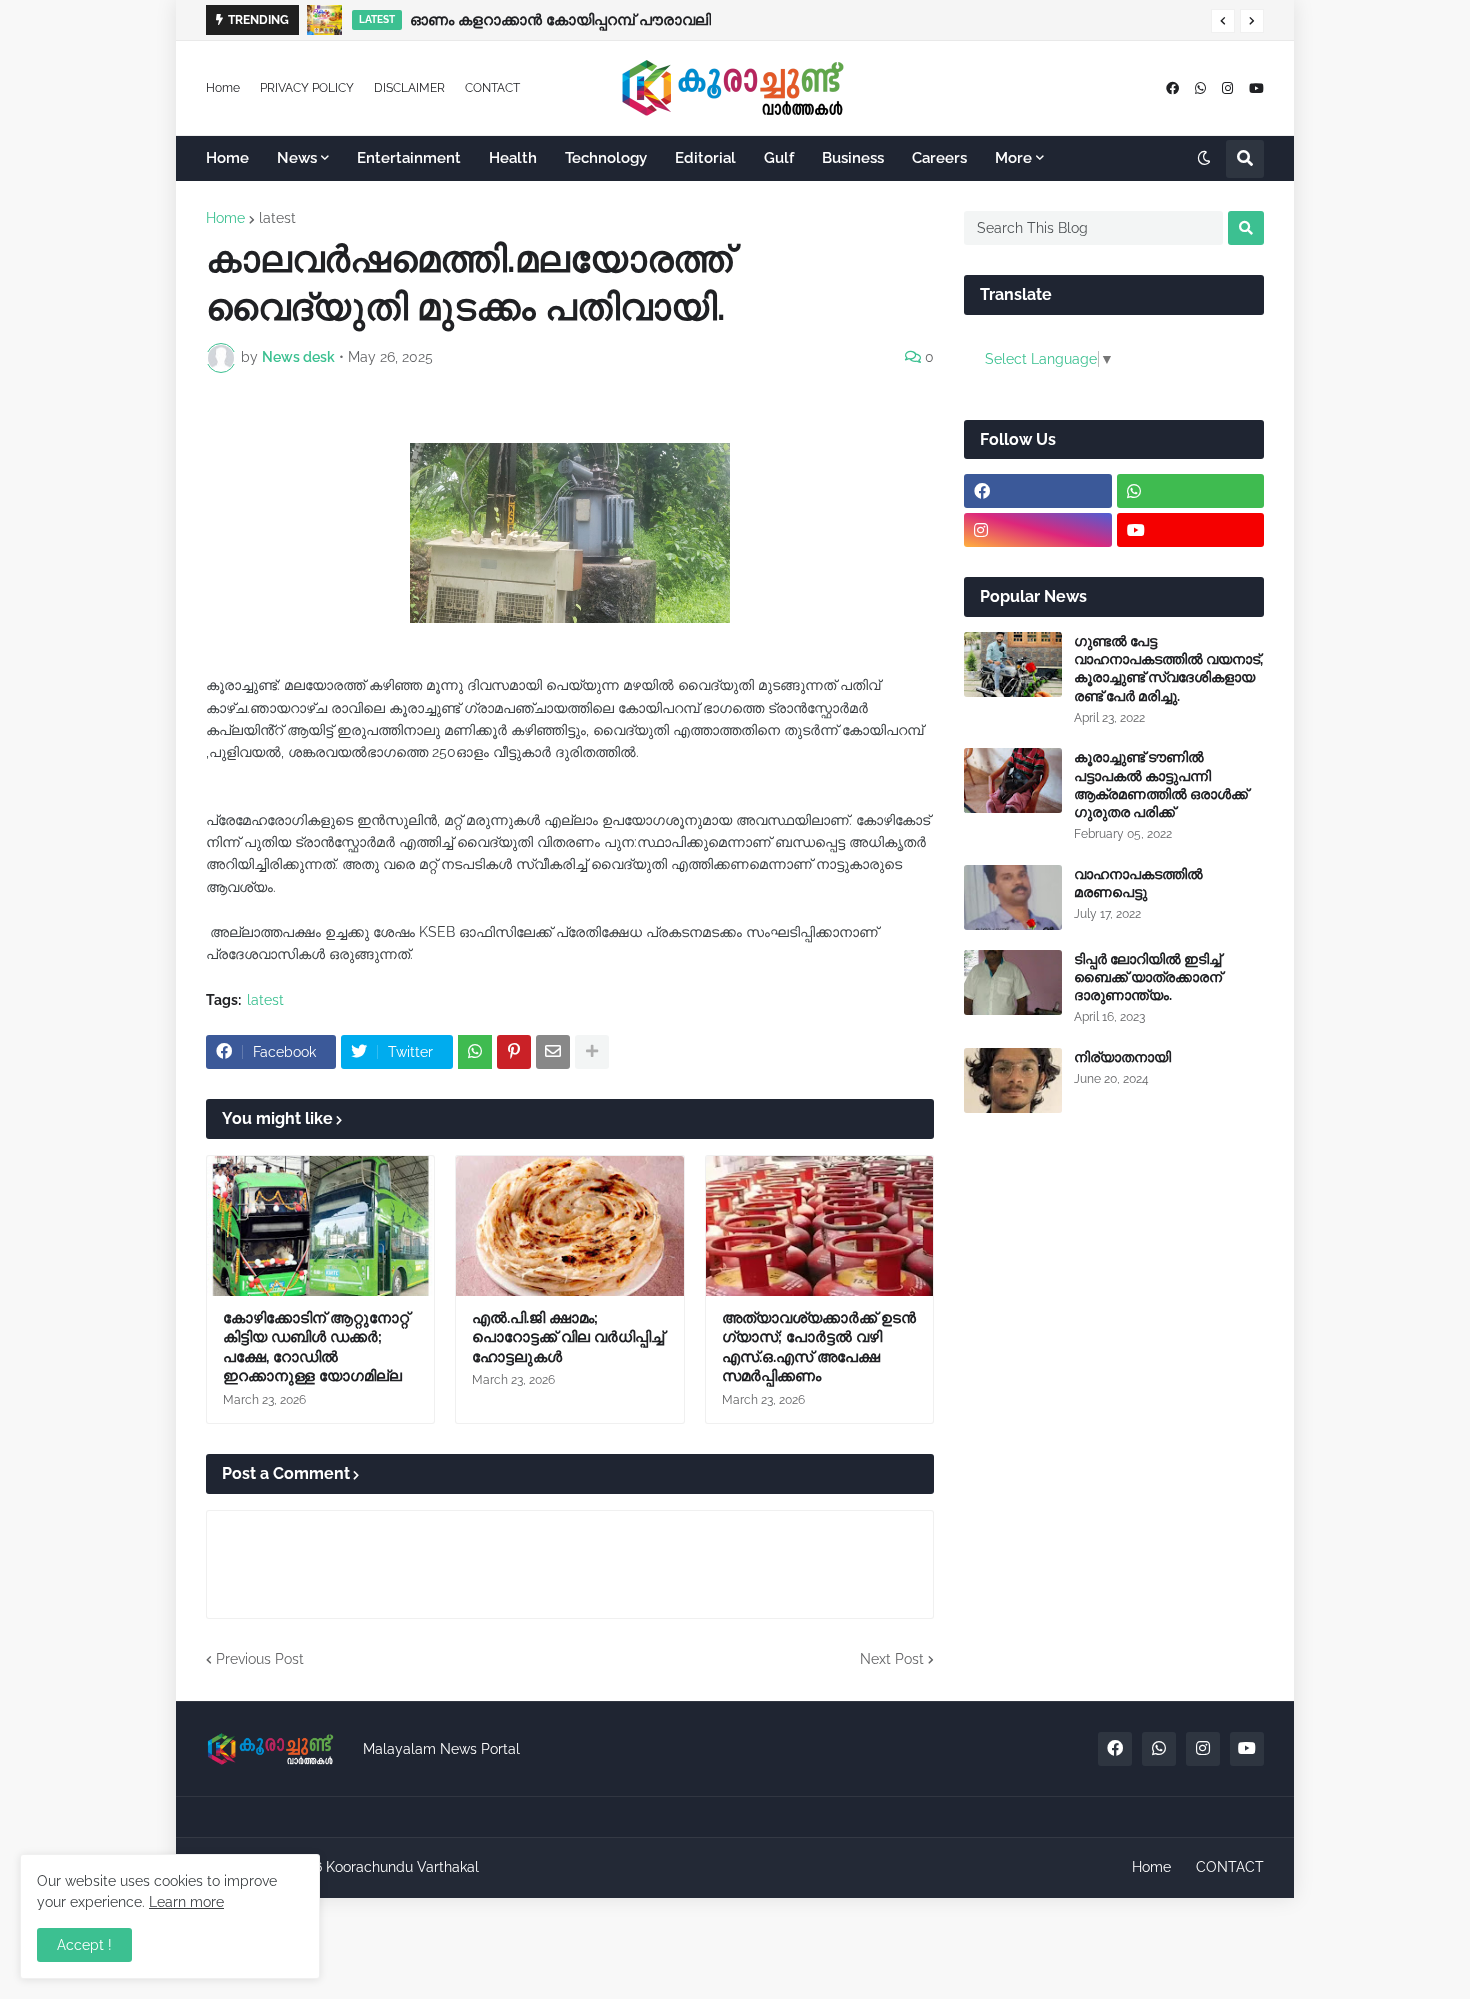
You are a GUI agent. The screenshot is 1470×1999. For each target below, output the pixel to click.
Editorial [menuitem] (705, 158)
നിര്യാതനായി (1122, 1057)
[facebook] (1172, 88)
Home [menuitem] (227, 158)
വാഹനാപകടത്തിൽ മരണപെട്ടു (1138, 883)
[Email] (553, 1052)
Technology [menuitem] (606, 158)
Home (223, 88)
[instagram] (1227, 88)
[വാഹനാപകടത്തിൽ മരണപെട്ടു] (1013, 897)
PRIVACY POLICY (307, 88)
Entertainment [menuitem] (409, 158)
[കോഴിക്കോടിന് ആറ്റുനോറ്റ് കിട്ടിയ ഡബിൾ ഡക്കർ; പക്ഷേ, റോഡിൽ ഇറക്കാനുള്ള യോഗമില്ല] (320, 1226)
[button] (1223, 21)
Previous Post (260, 1659)
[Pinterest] (514, 1052)
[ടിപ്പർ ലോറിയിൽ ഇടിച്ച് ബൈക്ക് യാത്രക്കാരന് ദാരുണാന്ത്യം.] (1013, 982)
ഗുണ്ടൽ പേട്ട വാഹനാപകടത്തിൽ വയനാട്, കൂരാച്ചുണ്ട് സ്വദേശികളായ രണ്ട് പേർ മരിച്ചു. (1168, 668)
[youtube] (1256, 88)
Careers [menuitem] (939, 158)
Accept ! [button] (84, 1945)
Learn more (186, 1902)
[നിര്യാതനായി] (1013, 1080)
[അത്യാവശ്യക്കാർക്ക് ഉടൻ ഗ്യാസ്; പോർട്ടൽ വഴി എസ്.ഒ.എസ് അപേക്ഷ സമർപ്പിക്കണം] (819, 1226)
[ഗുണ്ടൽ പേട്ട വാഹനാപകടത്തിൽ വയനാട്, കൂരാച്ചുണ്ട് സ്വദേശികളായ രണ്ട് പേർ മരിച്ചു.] (1013, 664)
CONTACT (492, 88)
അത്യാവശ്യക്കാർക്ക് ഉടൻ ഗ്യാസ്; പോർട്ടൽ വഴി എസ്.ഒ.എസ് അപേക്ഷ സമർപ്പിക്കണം (819, 1347)
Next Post (892, 1659)
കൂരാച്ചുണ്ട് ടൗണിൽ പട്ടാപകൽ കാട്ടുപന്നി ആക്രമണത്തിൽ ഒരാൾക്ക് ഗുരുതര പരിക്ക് (1161, 784)
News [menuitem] (297, 158)
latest (277, 218)
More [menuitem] (1013, 158)
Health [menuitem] (513, 158)
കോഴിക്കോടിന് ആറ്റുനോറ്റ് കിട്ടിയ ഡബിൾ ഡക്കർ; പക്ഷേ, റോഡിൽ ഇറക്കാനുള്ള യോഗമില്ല (316, 1347)
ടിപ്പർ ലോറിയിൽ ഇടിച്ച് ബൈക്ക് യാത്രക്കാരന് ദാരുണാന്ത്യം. (1148, 977)
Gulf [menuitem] (779, 158)
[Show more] (592, 1052)
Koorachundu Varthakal (402, 1867)
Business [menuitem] (853, 158)
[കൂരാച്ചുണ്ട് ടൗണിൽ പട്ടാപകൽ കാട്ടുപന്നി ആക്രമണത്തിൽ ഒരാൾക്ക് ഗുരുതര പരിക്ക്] (1013, 780)
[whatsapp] (1200, 88)
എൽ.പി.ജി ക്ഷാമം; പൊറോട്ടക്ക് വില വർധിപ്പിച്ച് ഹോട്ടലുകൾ (568, 1337)
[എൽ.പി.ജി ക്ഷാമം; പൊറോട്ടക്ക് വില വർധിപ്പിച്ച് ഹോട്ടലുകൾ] (569, 1226)
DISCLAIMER (409, 88)
